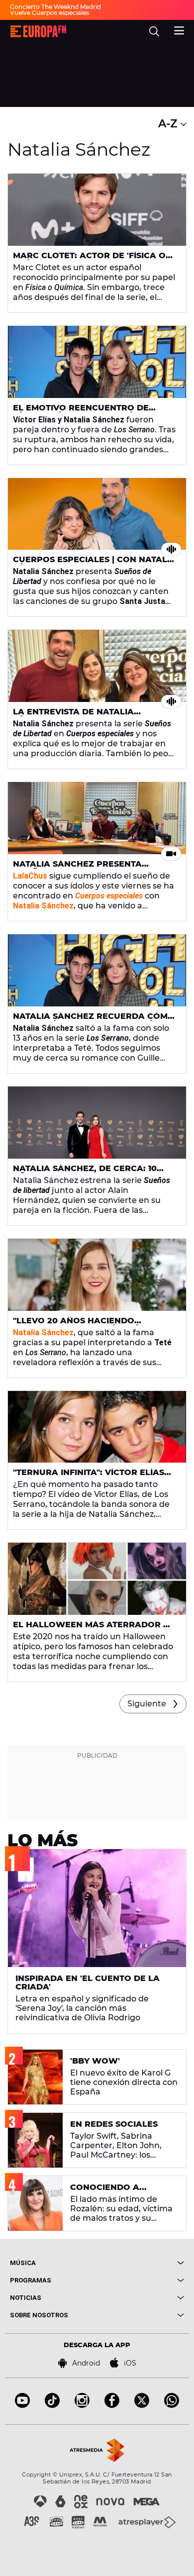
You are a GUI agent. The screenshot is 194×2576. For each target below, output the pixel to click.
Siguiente (147, 1704)
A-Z (169, 124)
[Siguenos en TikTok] (52, 2405)
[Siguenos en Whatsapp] (172, 2405)
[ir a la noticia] (97, 210)
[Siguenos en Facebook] (112, 2405)
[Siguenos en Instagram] (82, 2405)
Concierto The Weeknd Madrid (55, 7)
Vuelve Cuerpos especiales (49, 13)
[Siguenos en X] (142, 2405)
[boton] (141, 2263)
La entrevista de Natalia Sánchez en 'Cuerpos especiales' (92, 716)
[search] (154, 31)
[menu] (179, 29)
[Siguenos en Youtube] (22, 2405)
